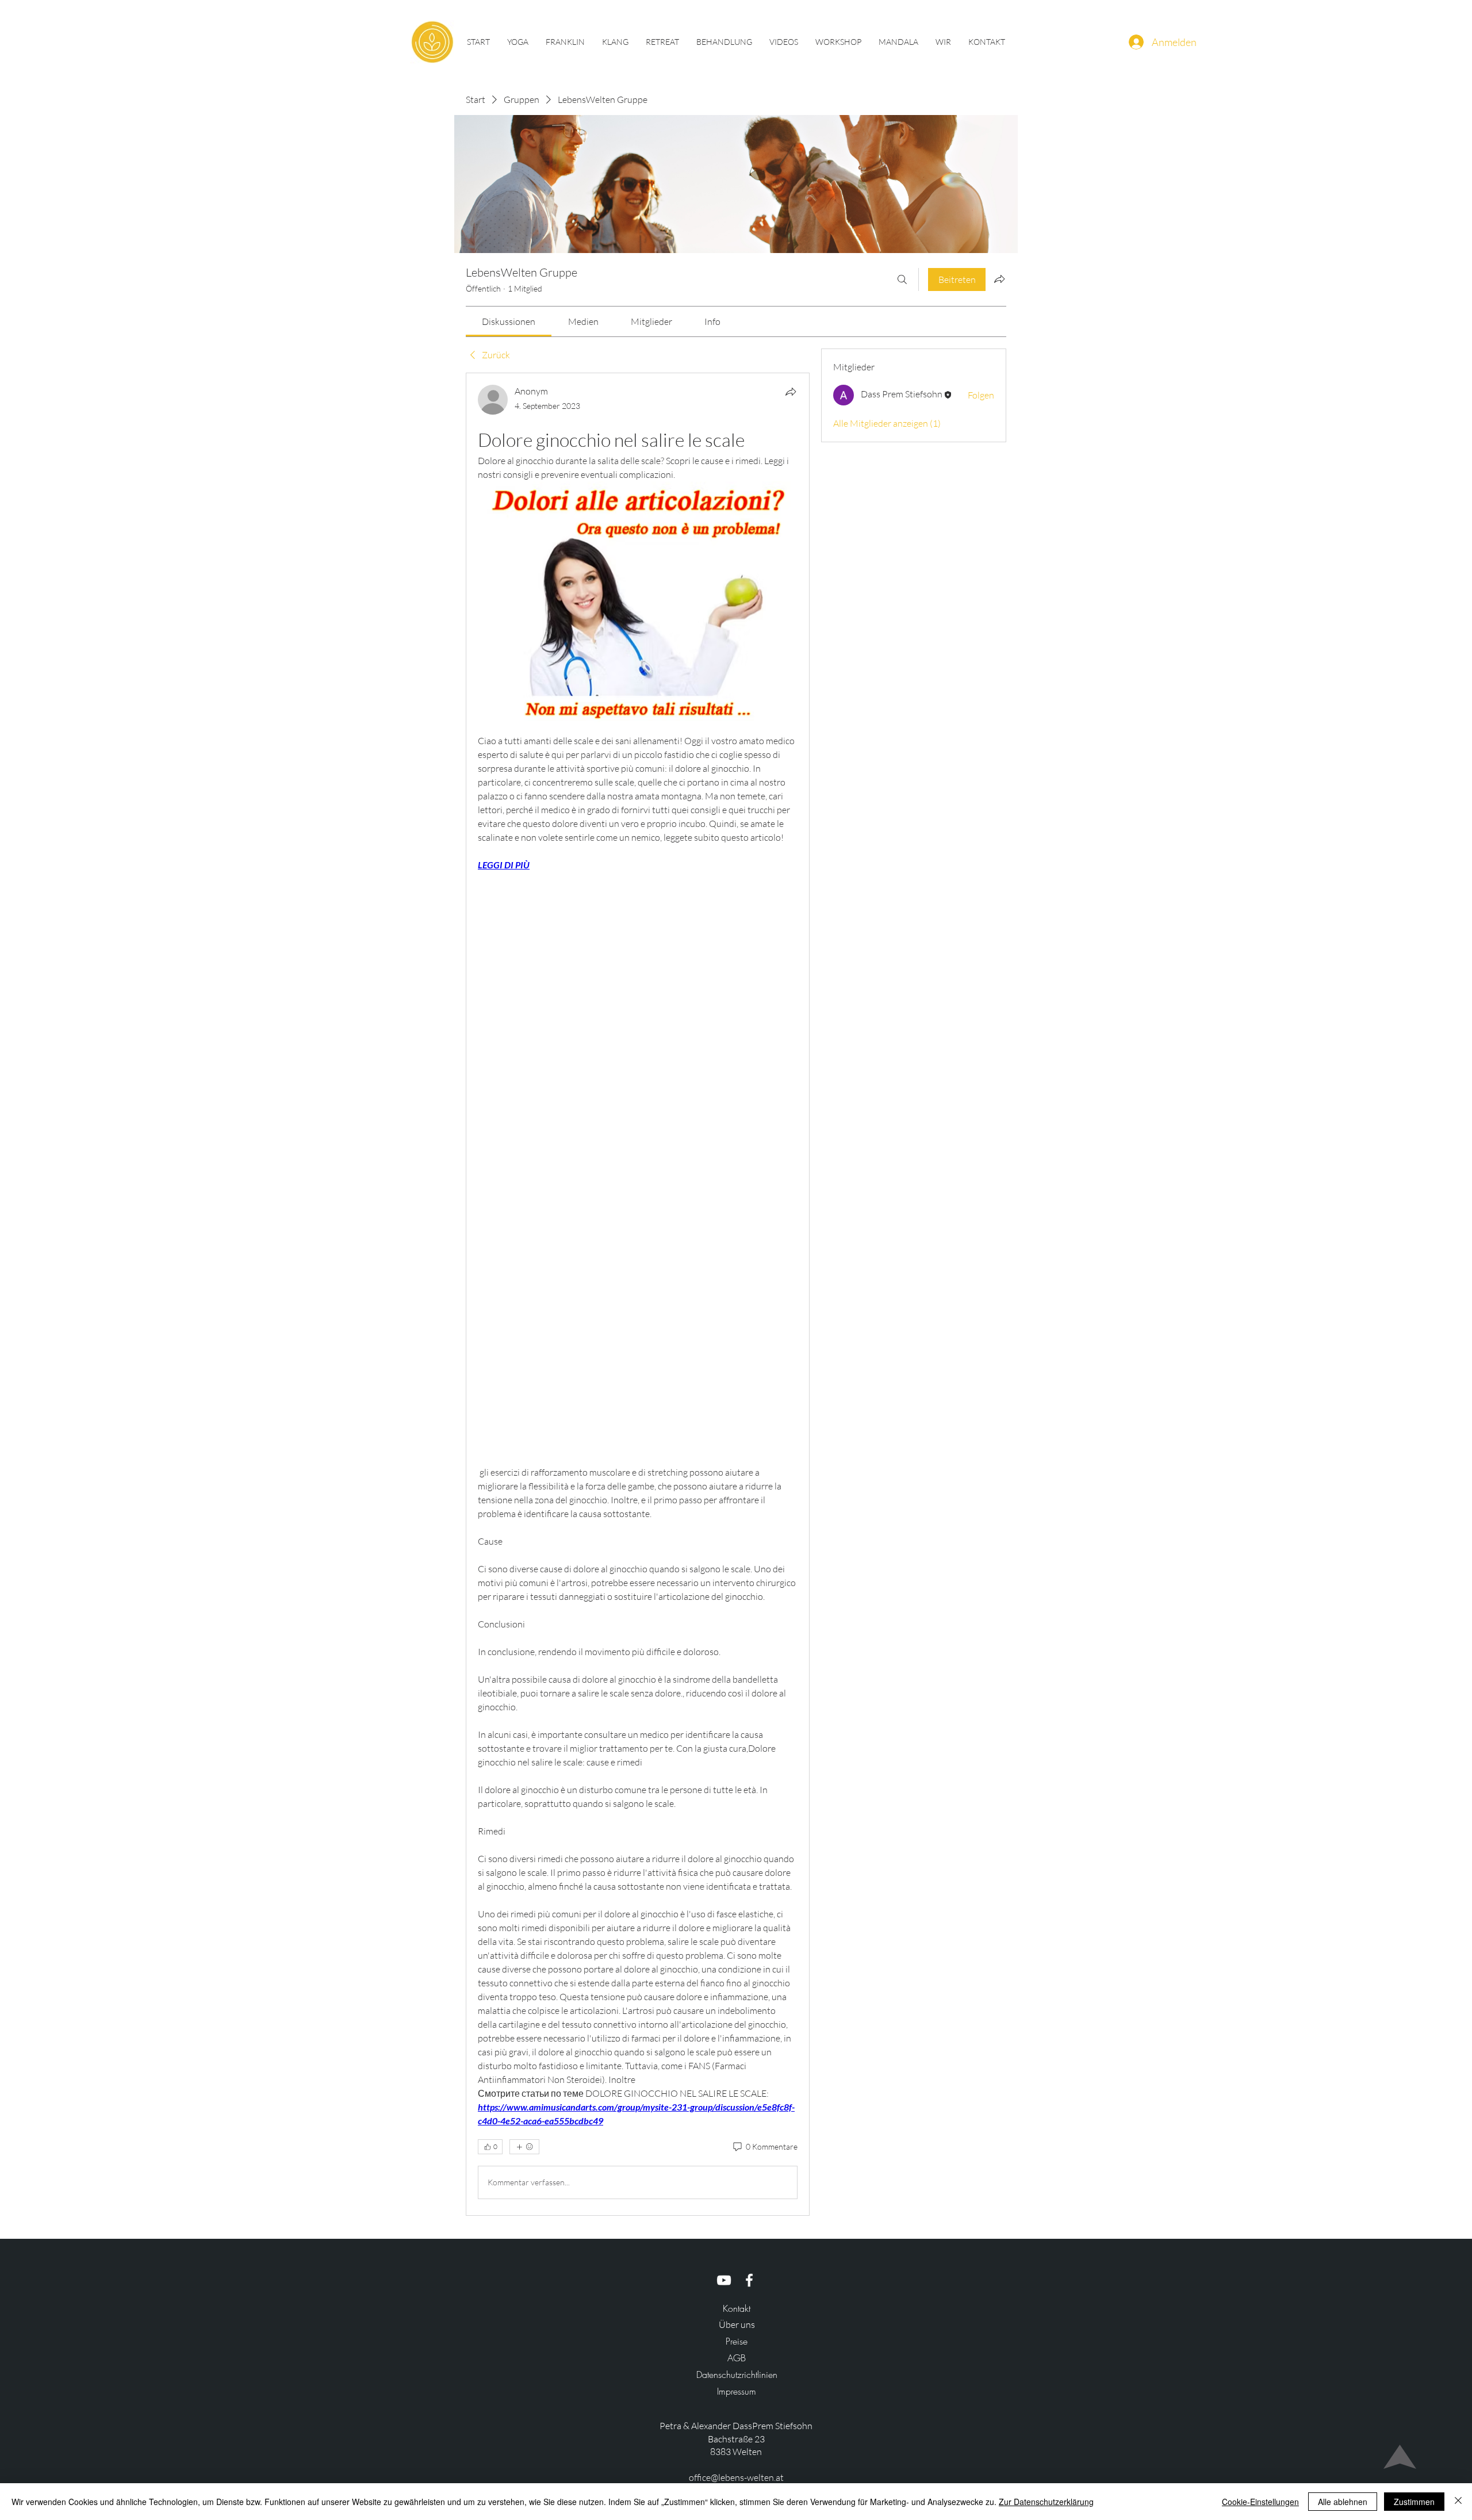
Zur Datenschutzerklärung (1046, 2502)
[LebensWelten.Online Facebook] (749, 2280)
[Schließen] (1458, 2502)
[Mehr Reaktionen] (524, 2147)
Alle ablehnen (1343, 2502)
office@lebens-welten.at (736, 2477)
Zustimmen (1414, 2502)
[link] (509, 321)
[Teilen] (791, 392)
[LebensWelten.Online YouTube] (724, 2280)
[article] (638, 1294)
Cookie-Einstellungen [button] (1260, 2502)
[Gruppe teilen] (999, 279)
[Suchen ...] (902, 279)
